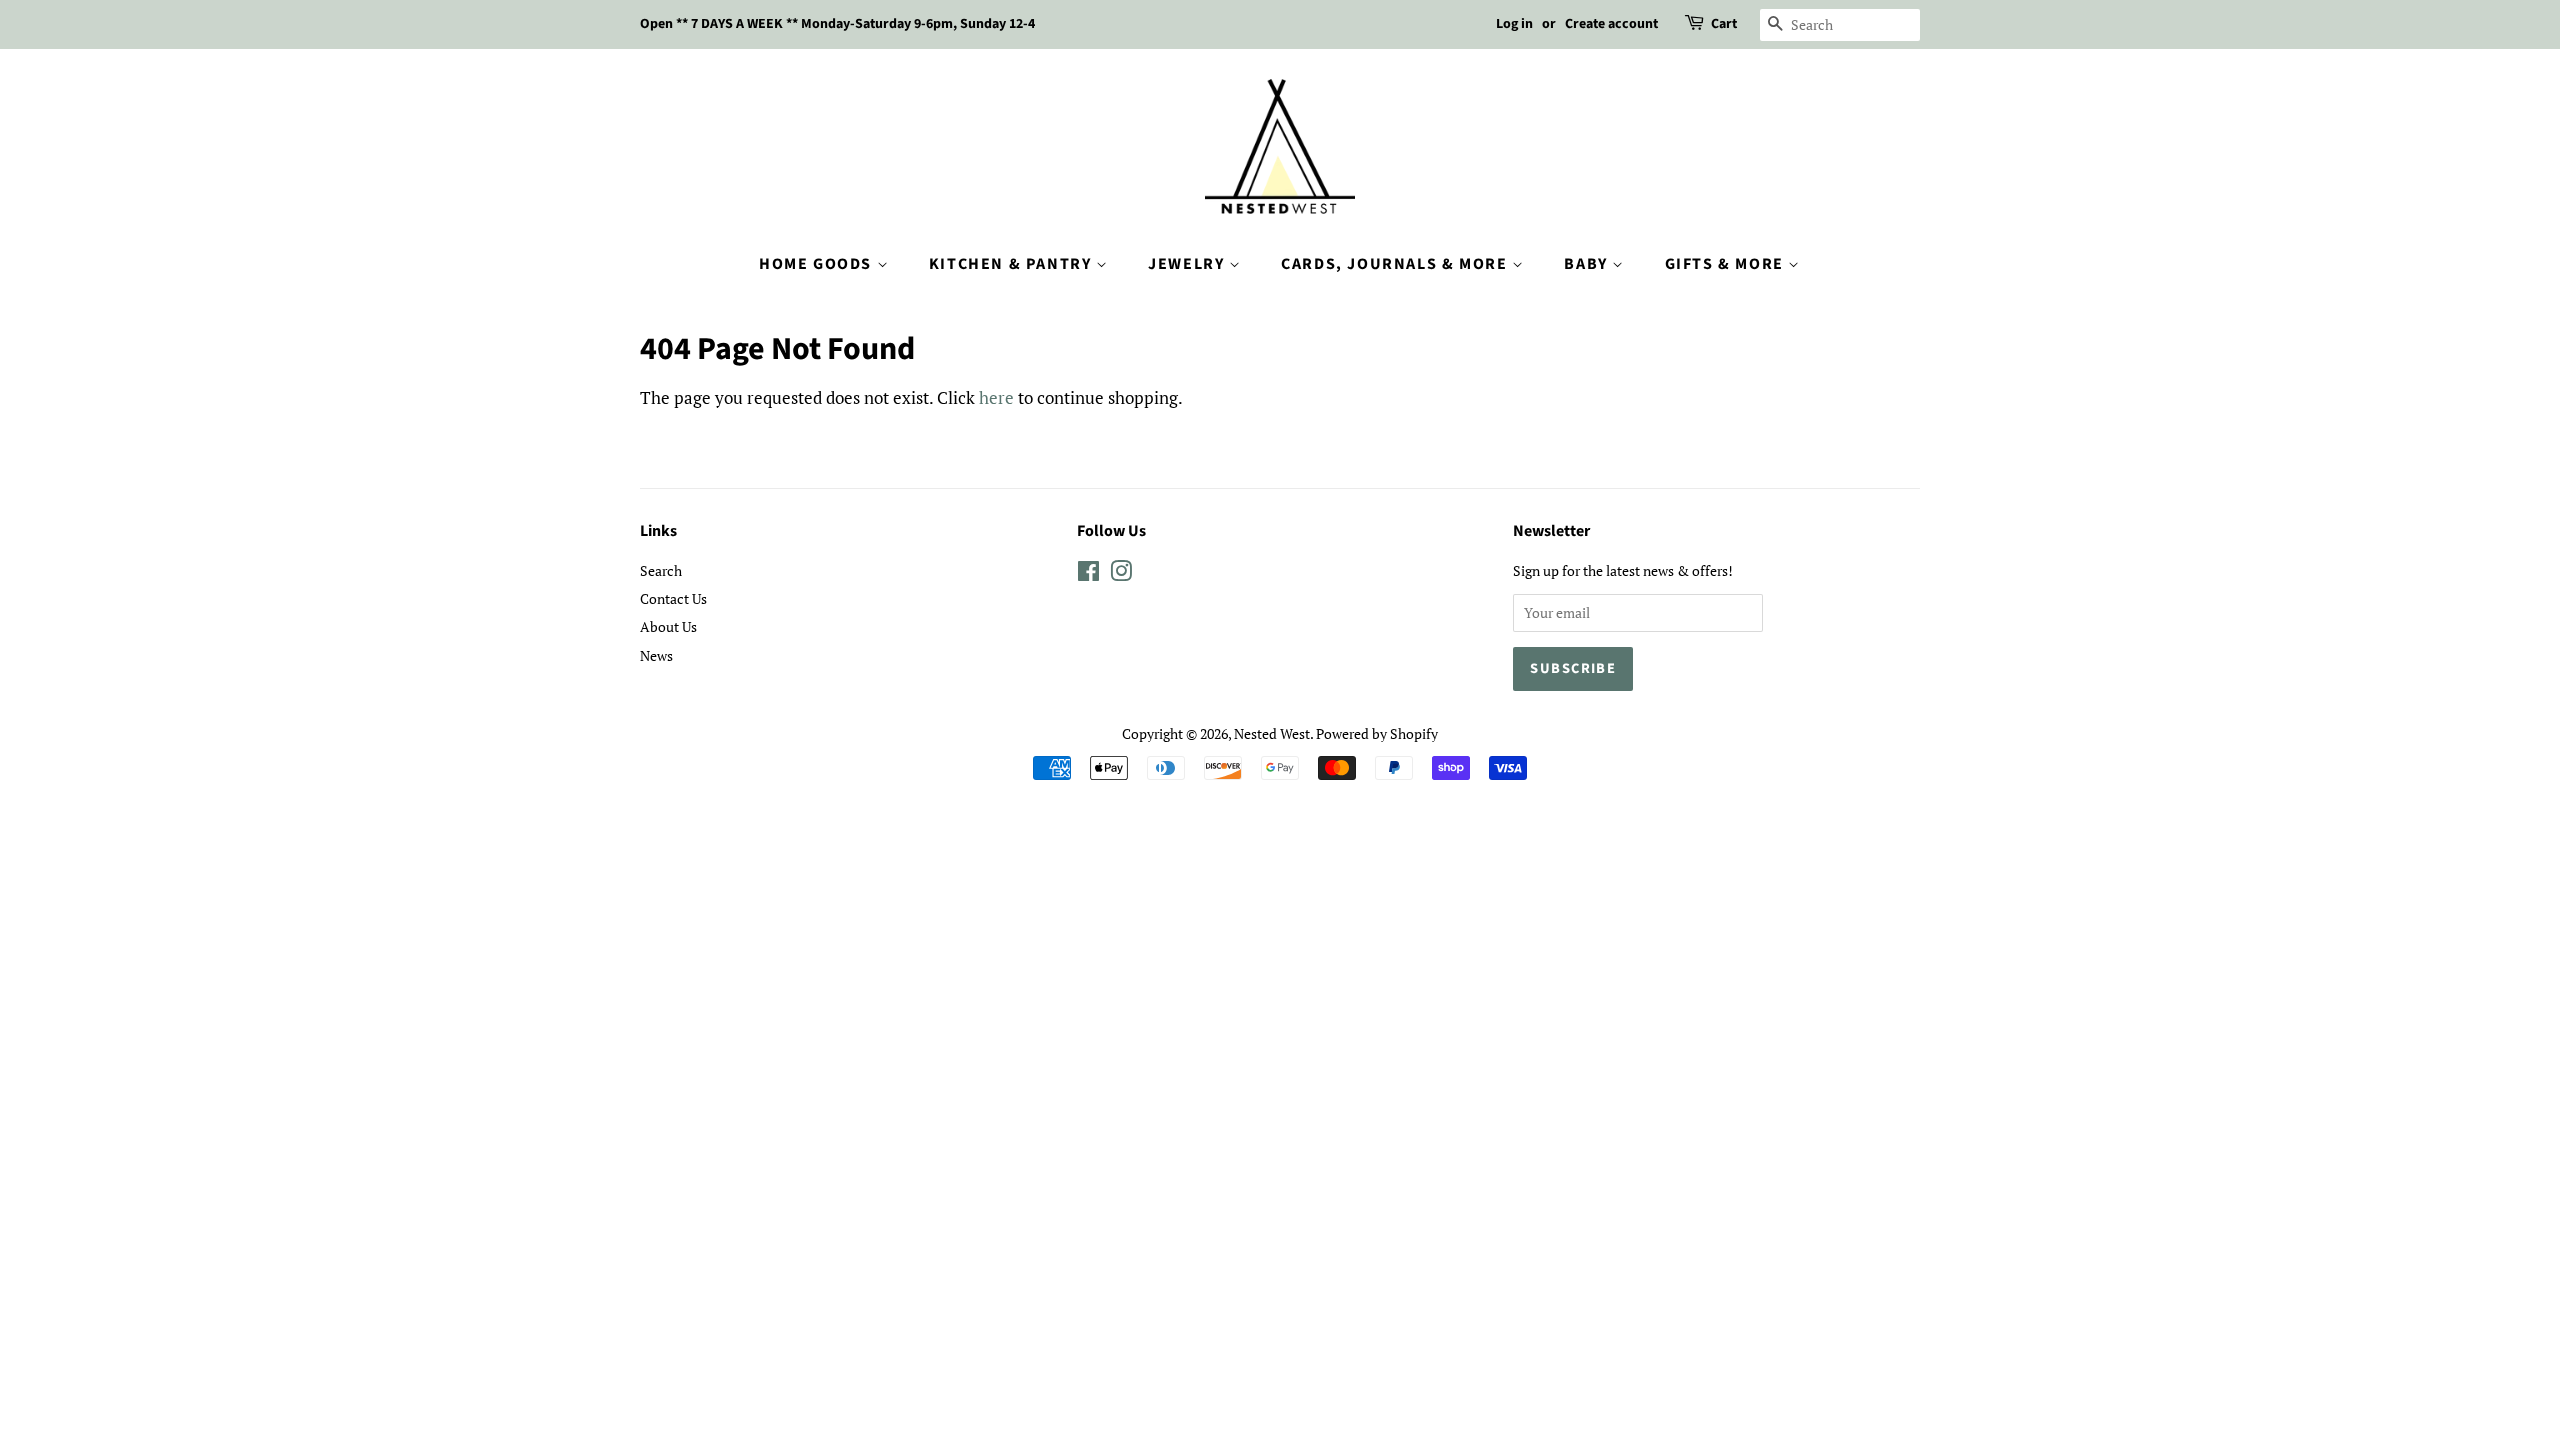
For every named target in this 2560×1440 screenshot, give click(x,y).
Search (661, 570)
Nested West (1272, 733)
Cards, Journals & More (1396, 264)
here (996, 397)
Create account (1611, 24)
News (656, 655)
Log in (1514, 24)
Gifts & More (1727, 264)
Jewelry (1188, 264)
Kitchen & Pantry (1012, 264)
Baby (1588, 264)
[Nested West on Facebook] (1088, 574)
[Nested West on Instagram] (1121, 574)
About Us (668, 626)
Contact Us (673, 598)
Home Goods (818, 264)
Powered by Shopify (1377, 733)
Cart (1724, 24)
